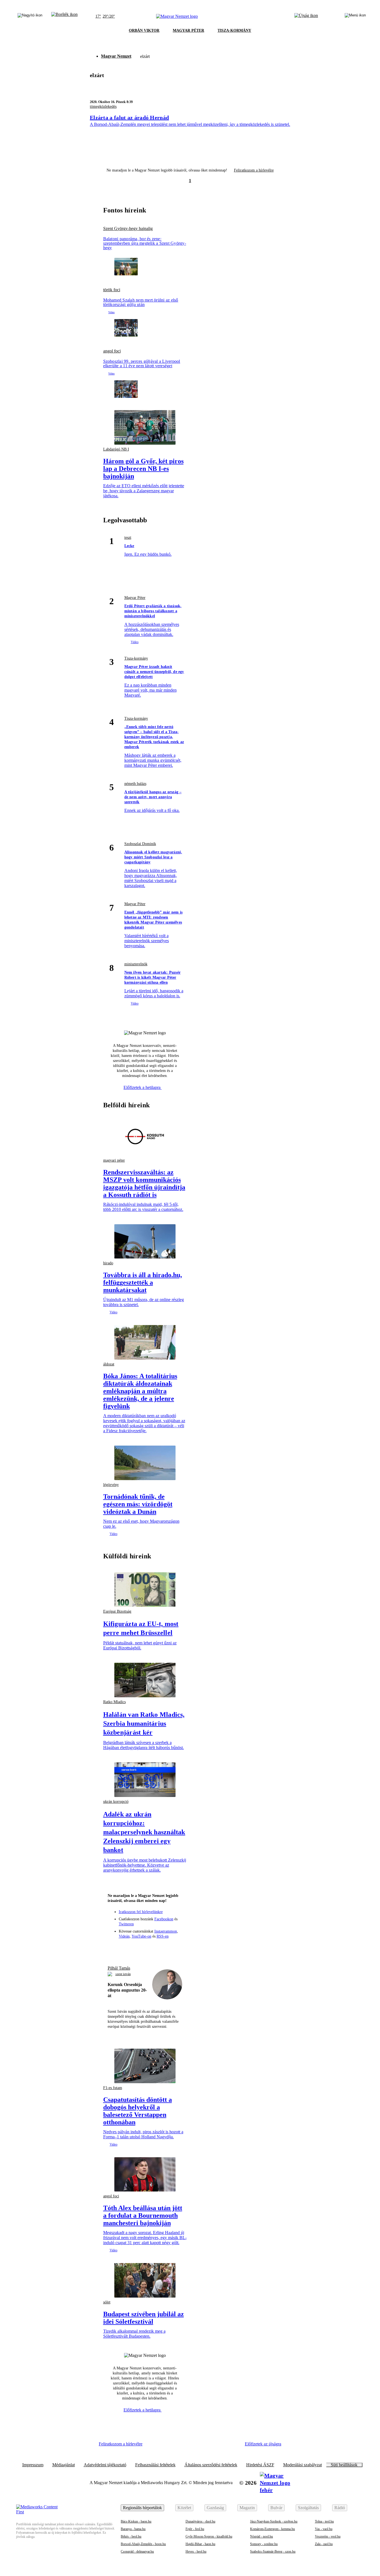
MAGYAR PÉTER (188, 30)
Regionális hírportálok (142, 2508)
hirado (108, 1263)
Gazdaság (215, 2508)
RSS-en (163, 1936)
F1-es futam (113, 2088)
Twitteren (126, 1924)
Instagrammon (166, 1931)
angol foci (112, 351)
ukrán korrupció (116, 1802)
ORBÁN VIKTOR (144, 30)
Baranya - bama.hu (133, 2529)
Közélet (184, 2508)
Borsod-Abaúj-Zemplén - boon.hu (143, 2544)
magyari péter (114, 1160)
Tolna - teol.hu (324, 2521)
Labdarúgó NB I (116, 449)
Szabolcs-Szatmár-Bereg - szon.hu (273, 2551)
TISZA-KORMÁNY (234, 30)
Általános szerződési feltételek (211, 2465)
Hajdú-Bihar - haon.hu (200, 2544)
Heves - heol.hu (196, 2551)
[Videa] (155, 1948)
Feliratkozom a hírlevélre (254, 170)
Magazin (247, 2508)
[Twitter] (145, 1948)
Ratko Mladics (114, 1702)
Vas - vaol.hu (324, 2529)
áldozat (109, 1364)
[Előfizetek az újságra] (306, 16)
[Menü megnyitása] (355, 16)
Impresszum (33, 2465)
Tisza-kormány (136, 658)
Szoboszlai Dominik (140, 844)
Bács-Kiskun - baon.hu (136, 2521)
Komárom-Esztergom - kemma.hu (272, 2529)
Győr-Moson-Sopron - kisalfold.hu (209, 2536)
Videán (124, 1936)
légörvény (111, 1485)
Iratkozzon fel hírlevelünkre (141, 1912)
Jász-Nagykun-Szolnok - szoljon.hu (274, 2521)
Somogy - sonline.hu (264, 2544)
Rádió (340, 2508)
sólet (107, 2302)
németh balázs (135, 784)
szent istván (123, 1974)
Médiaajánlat (64, 2465)
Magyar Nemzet (116, 56)
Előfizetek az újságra (263, 2444)
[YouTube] (165, 1948)
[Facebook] (125, 1948)
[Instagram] (135, 1948)
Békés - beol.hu (131, 2536)
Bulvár (276, 2508)
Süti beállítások (344, 2465)
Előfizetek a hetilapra (143, 1087)
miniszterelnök (136, 964)
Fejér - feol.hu (195, 2529)
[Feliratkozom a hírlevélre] (64, 16)
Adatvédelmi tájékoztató (105, 2465)
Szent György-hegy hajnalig (128, 229)
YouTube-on (141, 1936)
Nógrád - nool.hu (261, 2536)
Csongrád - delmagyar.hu (137, 2551)
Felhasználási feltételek (155, 2465)
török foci (112, 290)
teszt (128, 538)
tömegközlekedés (103, 106)
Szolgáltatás (308, 2508)
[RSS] (175, 1948)
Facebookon (164, 1919)
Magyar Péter (135, 598)
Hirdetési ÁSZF (260, 2465)
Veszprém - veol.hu (328, 2536)
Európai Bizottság (117, 1611)
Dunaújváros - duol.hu (200, 2521)
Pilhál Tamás (119, 1968)
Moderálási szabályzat (303, 2465)
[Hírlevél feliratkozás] (114, 1948)
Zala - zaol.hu (324, 2544)
